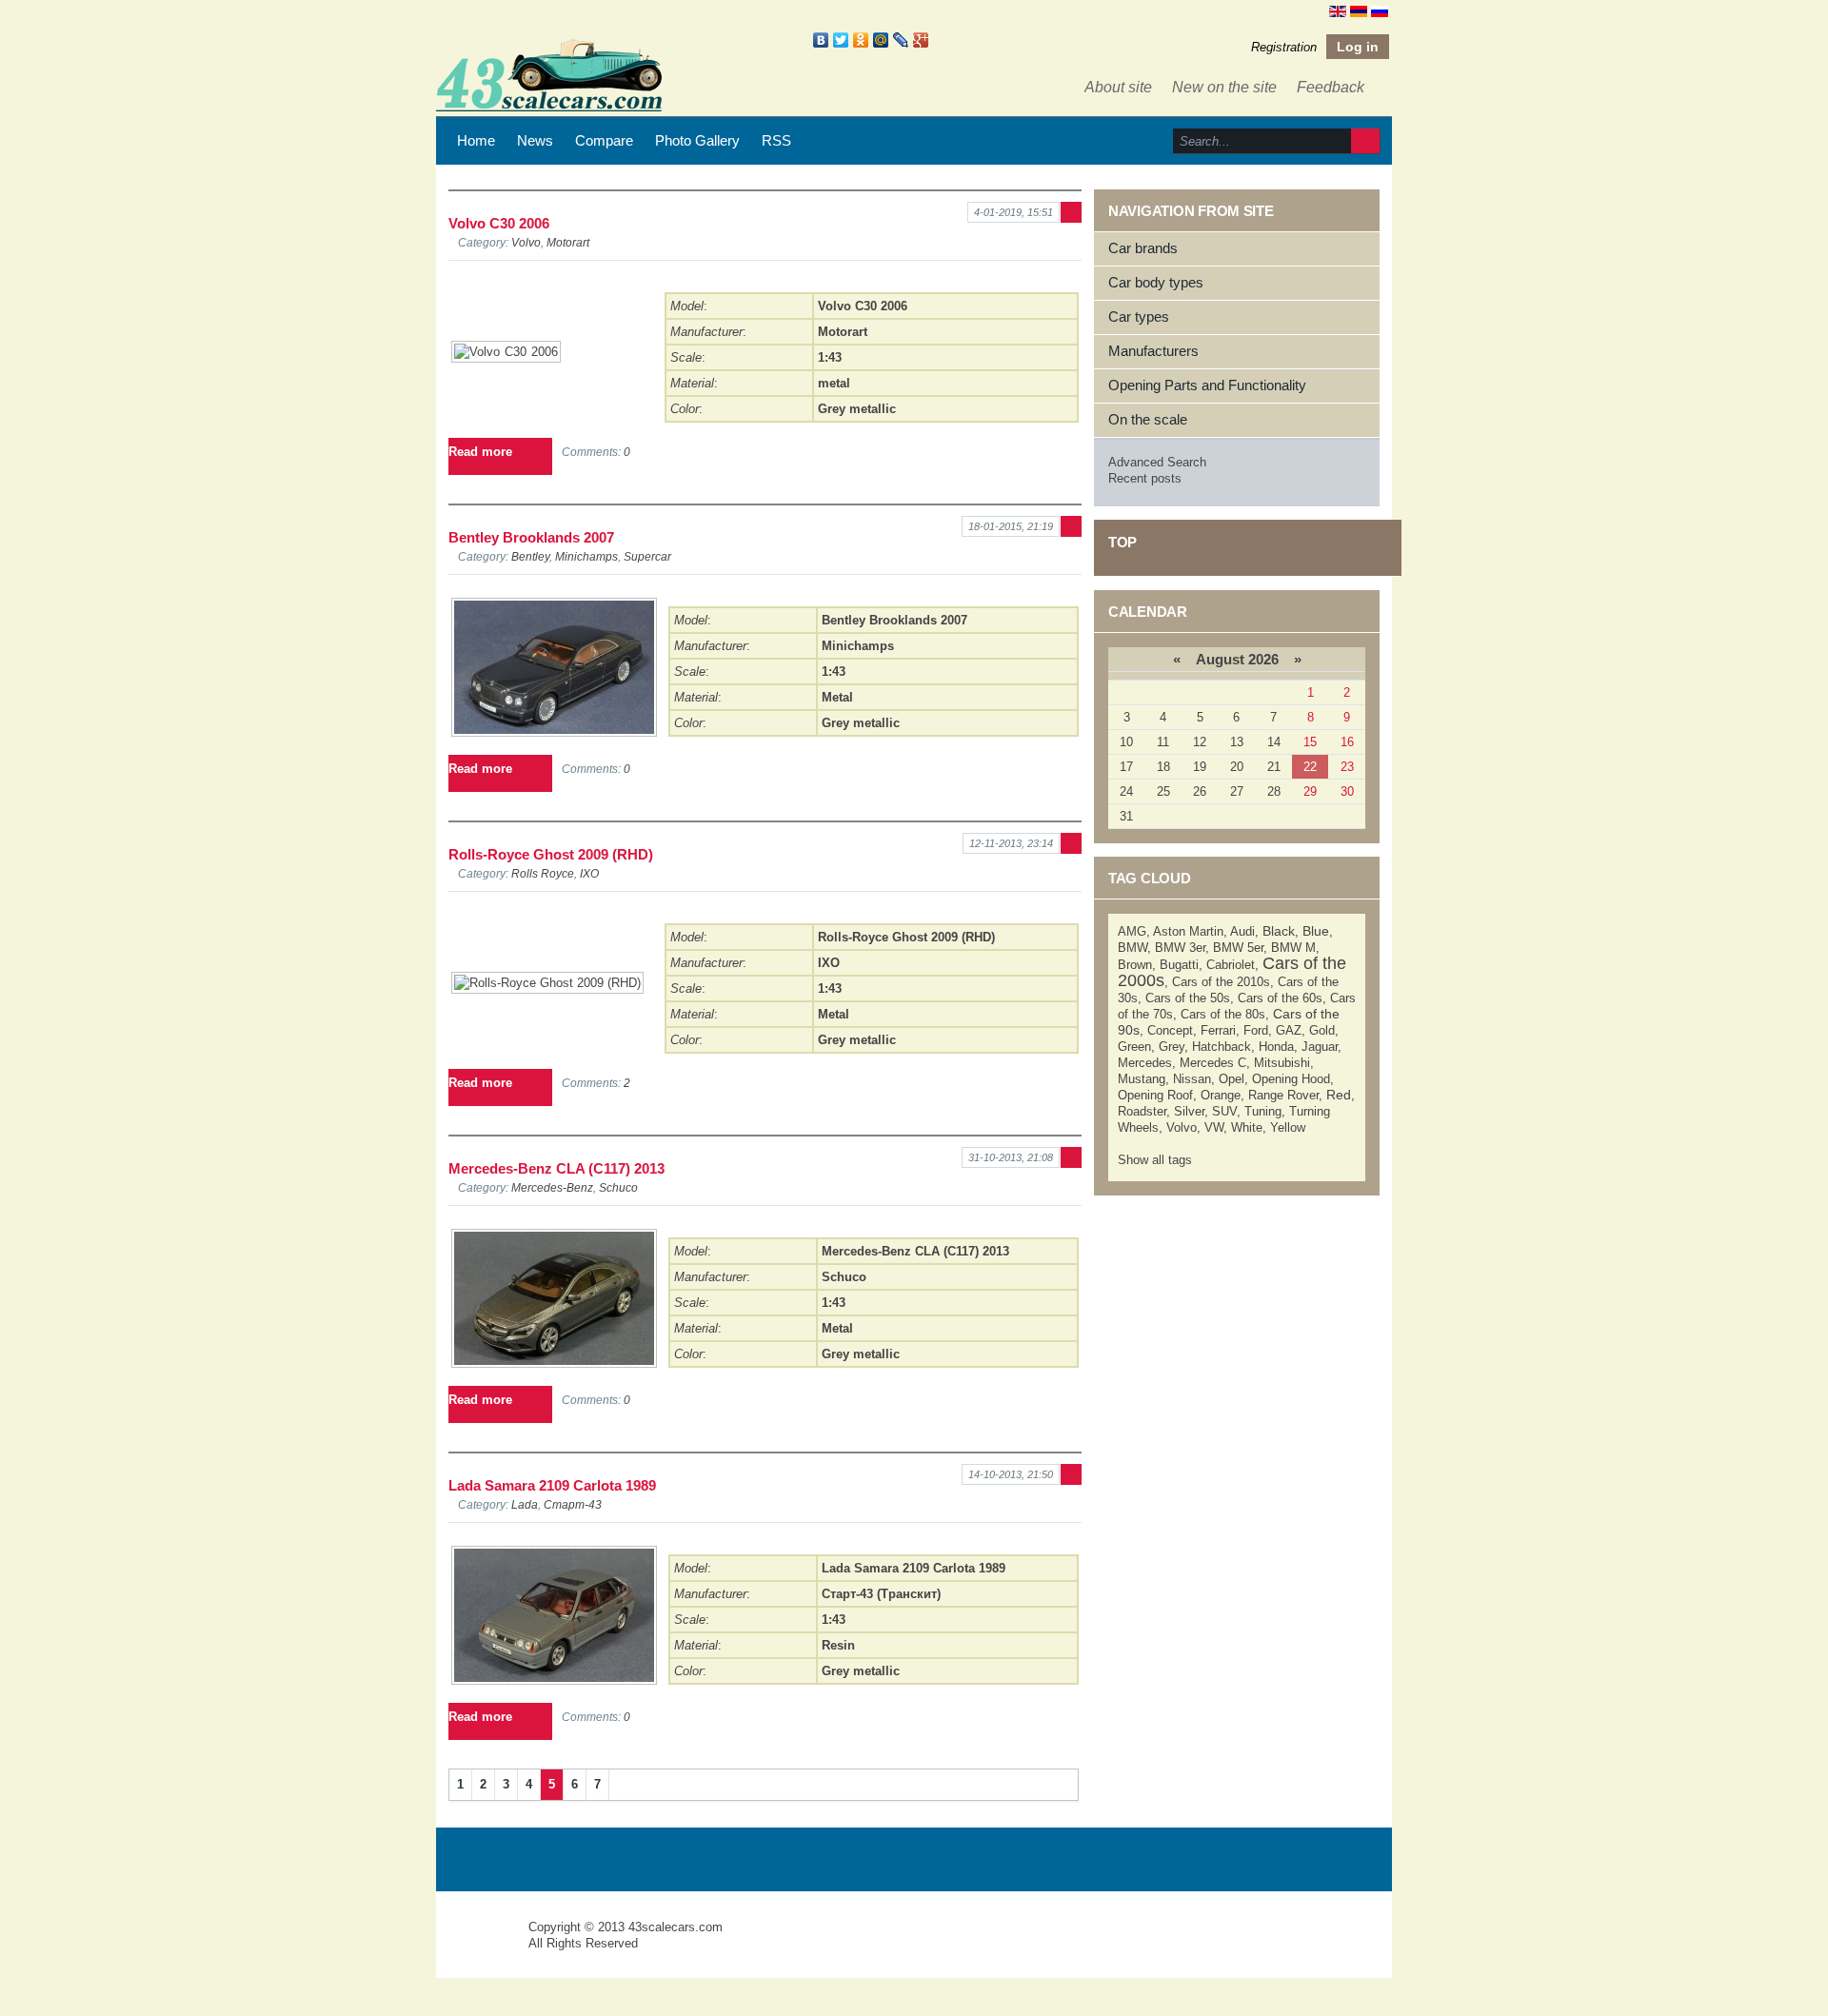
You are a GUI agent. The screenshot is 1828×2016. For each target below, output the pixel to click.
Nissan (1192, 1079)
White (1247, 1127)
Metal (837, 697)
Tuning (1263, 1111)
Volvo (526, 242)
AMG (1132, 931)
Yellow (1288, 1127)
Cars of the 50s (1188, 998)
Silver (1189, 1111)
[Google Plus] (921, 40)
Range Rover (1283, 1095)
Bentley (530, 556)
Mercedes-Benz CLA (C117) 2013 (556, 1168)
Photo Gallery (697, 140)
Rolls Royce (543, 873)
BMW (1133, 948)
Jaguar (1320, 1047)
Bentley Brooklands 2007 (531, 537)
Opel (1232, 1079)
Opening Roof (1155, 1095)
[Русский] (1380, 10)
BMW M (1293, 948)
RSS (776, 140)
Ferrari (1218, 1030)
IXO (589, 873)
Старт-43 (573, 1504)
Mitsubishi (1282, 1063)
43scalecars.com (676, 1927)
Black (1279, 931)
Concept (1170, 1030)
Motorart (568, 242)
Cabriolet (1231, 965)
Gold (1322, 1030)
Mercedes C (1213, 1063)
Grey (1172, 1047)
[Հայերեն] (1359, 10)
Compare (604, 140)
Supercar (647, 556)
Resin (838, 1645)
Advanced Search (1157, 462)
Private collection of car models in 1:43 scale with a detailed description (484, 1944)
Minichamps (586, 556)
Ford (1256, 1030)
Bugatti (1179, 965)
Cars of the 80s (1223, 1014)
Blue (1316, 931)
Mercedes (1145, 1063)
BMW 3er (1180, 948)
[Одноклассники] (861, 40)
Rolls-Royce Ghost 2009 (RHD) (551, 854)
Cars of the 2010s (1221, 982)
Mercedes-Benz (552, 1187)
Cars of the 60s (1280, 998)
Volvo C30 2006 (499, 223)
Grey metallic (857, 409)
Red (1339, 1095)
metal (834, 383)
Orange (1221, 1095)
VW (1214, 1127)
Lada (525, 1504)
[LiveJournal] (901, 40)
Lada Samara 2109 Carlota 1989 (552, 1485)
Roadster (1142, 1111)
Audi (1242, 931)
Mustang (1142, 1079)
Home (476, 140)
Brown (1135, 965)
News (535, 140)
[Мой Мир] (881, 40)
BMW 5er (1238, 948)
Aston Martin (1188, 931)
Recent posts (1145, 478)
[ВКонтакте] (821, 40)
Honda (1276, 1047)
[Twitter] (841, 40)
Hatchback (1222, 1047)
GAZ (1289, 1030)
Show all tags (1155, 1160)
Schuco (618, 1187)
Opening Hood (1291, 1079)
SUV (1224, 1111)
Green (1134, 1047)
